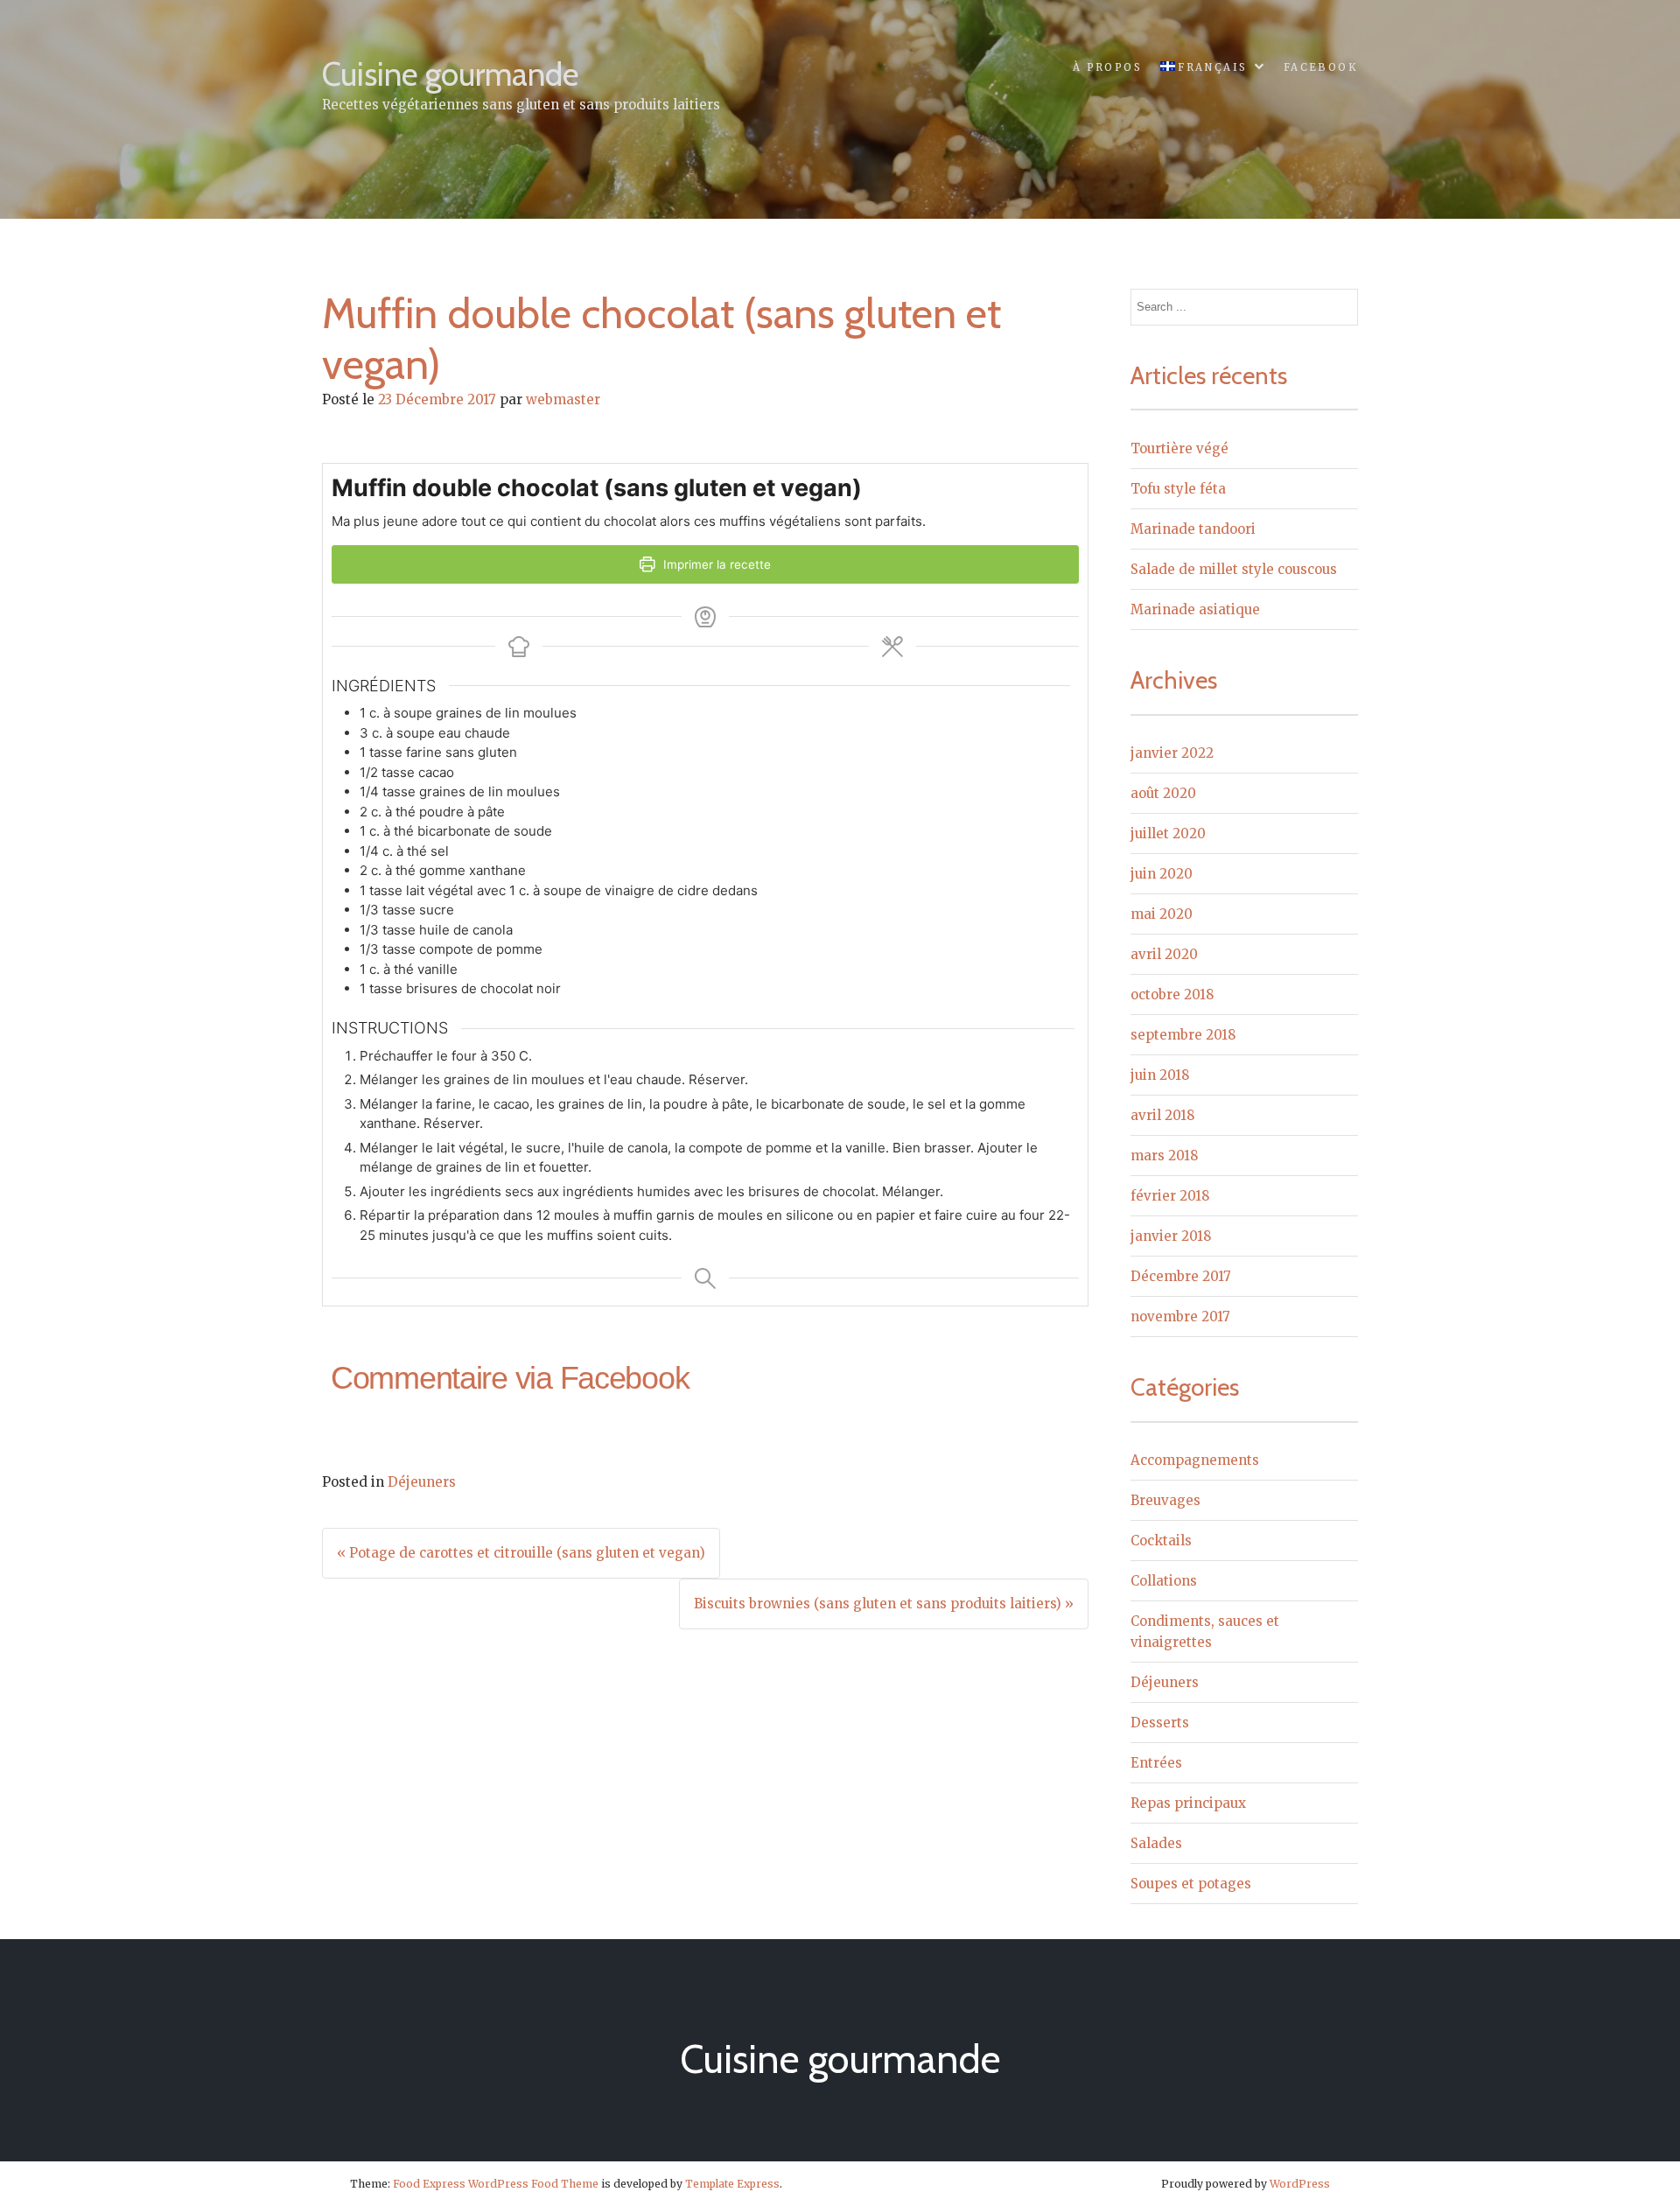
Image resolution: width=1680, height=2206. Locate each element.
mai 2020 (1162, 914)
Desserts (1160, 1723)
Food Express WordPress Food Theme (496, 2184)
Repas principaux (1188, 1803)
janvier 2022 (1172, 753)
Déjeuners (422, 1482)
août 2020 (1163, 793)
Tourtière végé (1179, 448)
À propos (1107, 67)
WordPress (1300, 2184)
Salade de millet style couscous (1234, 569)
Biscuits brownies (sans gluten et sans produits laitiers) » (884, 1604)
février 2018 (1170, 1196)
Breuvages (1165, 1500)
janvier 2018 (1171, 1236)
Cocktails (1161, 1541)
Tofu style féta (1178, 489)
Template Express (732, 2184)
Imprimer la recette (715, 564)
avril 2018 (1162, 1115)
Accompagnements (1195, 1460)
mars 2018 (1164, 1156)
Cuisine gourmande (451, 74)
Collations (1164, 1581)
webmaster (563, 399)
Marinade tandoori (1193, 529)
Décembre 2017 (1181, 1276)
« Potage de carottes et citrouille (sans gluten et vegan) (521, 1553)
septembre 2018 (1183, 1035)
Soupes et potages (1191, 1884)
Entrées (1156, 1763)
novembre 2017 (1180, 1317)
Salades (1156, 1843)
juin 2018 (1160, 1075)
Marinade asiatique (1195, 609)
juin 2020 (1162, 874)
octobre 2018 (1172, 994)
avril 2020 (1164, 954)
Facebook (1321, 67)
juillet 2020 (1168, 833)
